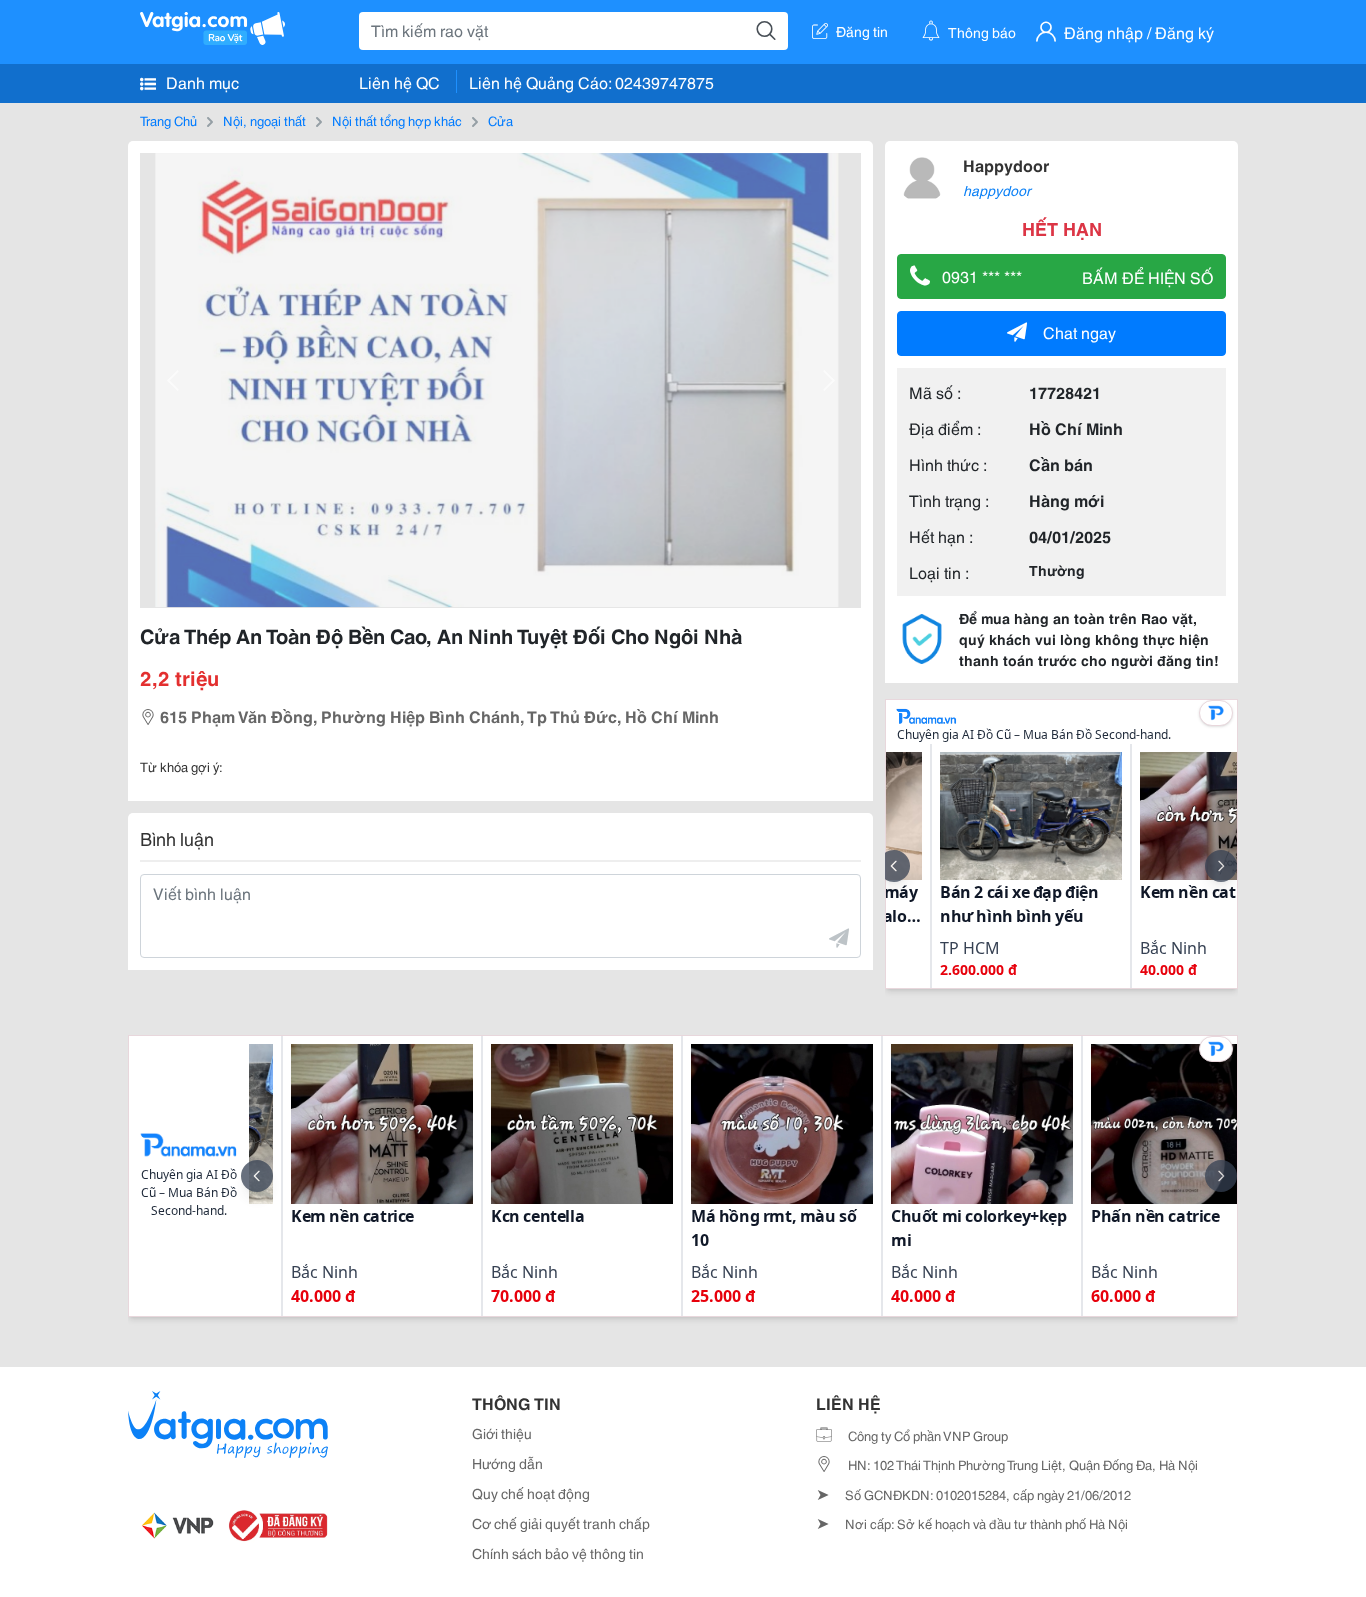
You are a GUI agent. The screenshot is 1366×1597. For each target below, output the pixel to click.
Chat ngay (1079, 331)
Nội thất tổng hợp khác (397, 120)
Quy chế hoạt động (531, 1493)
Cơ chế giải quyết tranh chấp (561, 1523)
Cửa (500, 120)
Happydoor (1006, 164)
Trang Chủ (168, 120)
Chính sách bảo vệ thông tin (558, 1553)
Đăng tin (862, 31)
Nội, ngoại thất (264, 120)
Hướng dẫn (507, 1463)
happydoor (997, 190)
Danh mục (200, 81)
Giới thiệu (502, 1433)
